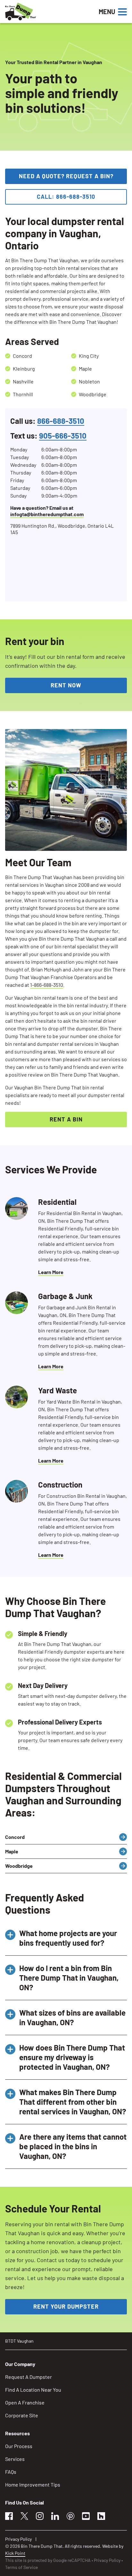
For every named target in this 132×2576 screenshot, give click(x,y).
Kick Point (15, 2553)
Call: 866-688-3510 (66, 197)
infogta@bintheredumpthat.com (47, 514)
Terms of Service (21, 2567)
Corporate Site (22, 2415)
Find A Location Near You (33, 2390)
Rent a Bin (66, 1119)
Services (15, 2459)
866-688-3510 (61, 421)
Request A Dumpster (29, 2377)
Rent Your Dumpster (66, 2306)
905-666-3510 (63, 436)
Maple (12, 1851)
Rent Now (66, 685)
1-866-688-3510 (47, 985)
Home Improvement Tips (33, 2484)
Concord (15, 1837)
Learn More (51, 1272)
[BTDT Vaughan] (42, 12)
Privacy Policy (18, 2539)
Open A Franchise (25, 2402)
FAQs (11, 2472)
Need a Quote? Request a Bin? (66, 176)
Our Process (19, 2446)
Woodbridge (19, 1866)
